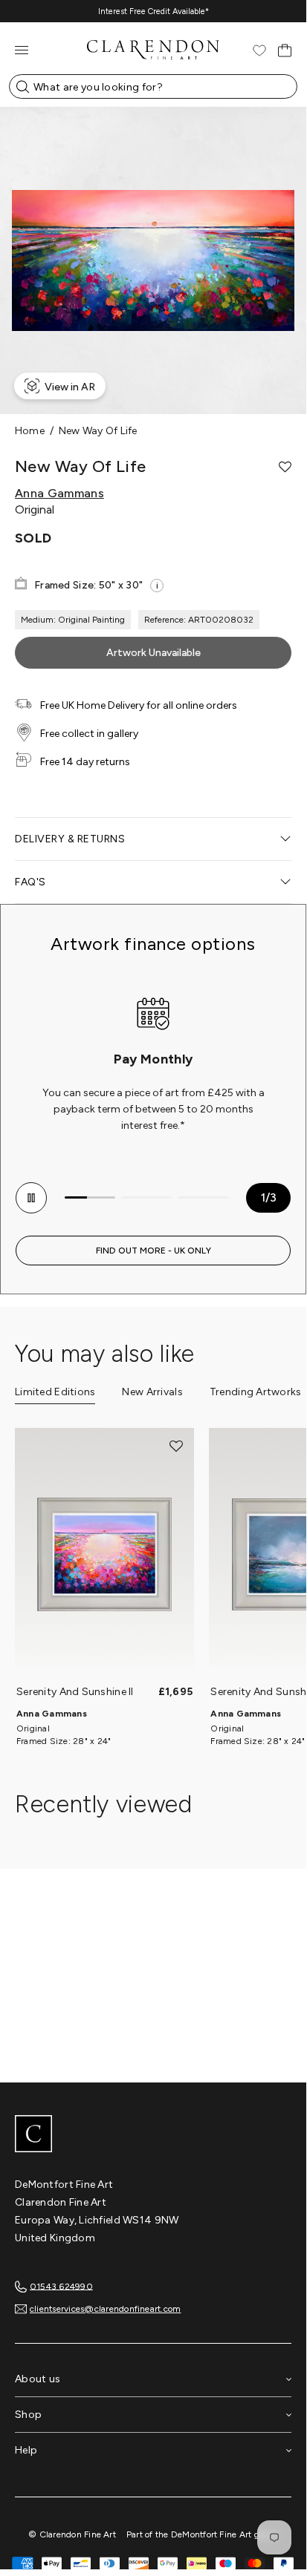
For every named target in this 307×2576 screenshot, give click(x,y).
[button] (285, 467)
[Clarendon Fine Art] (153, 2135)
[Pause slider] (31, 1198)
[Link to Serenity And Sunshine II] (104, 1555)
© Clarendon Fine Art (72, 2534)
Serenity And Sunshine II (75, 1692)
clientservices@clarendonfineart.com (105, 2309)
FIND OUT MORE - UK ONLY (153, 1251)
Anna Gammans (59, 494)
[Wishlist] (259, 50)
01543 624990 (61, 2286)
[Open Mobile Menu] (22, 50)
